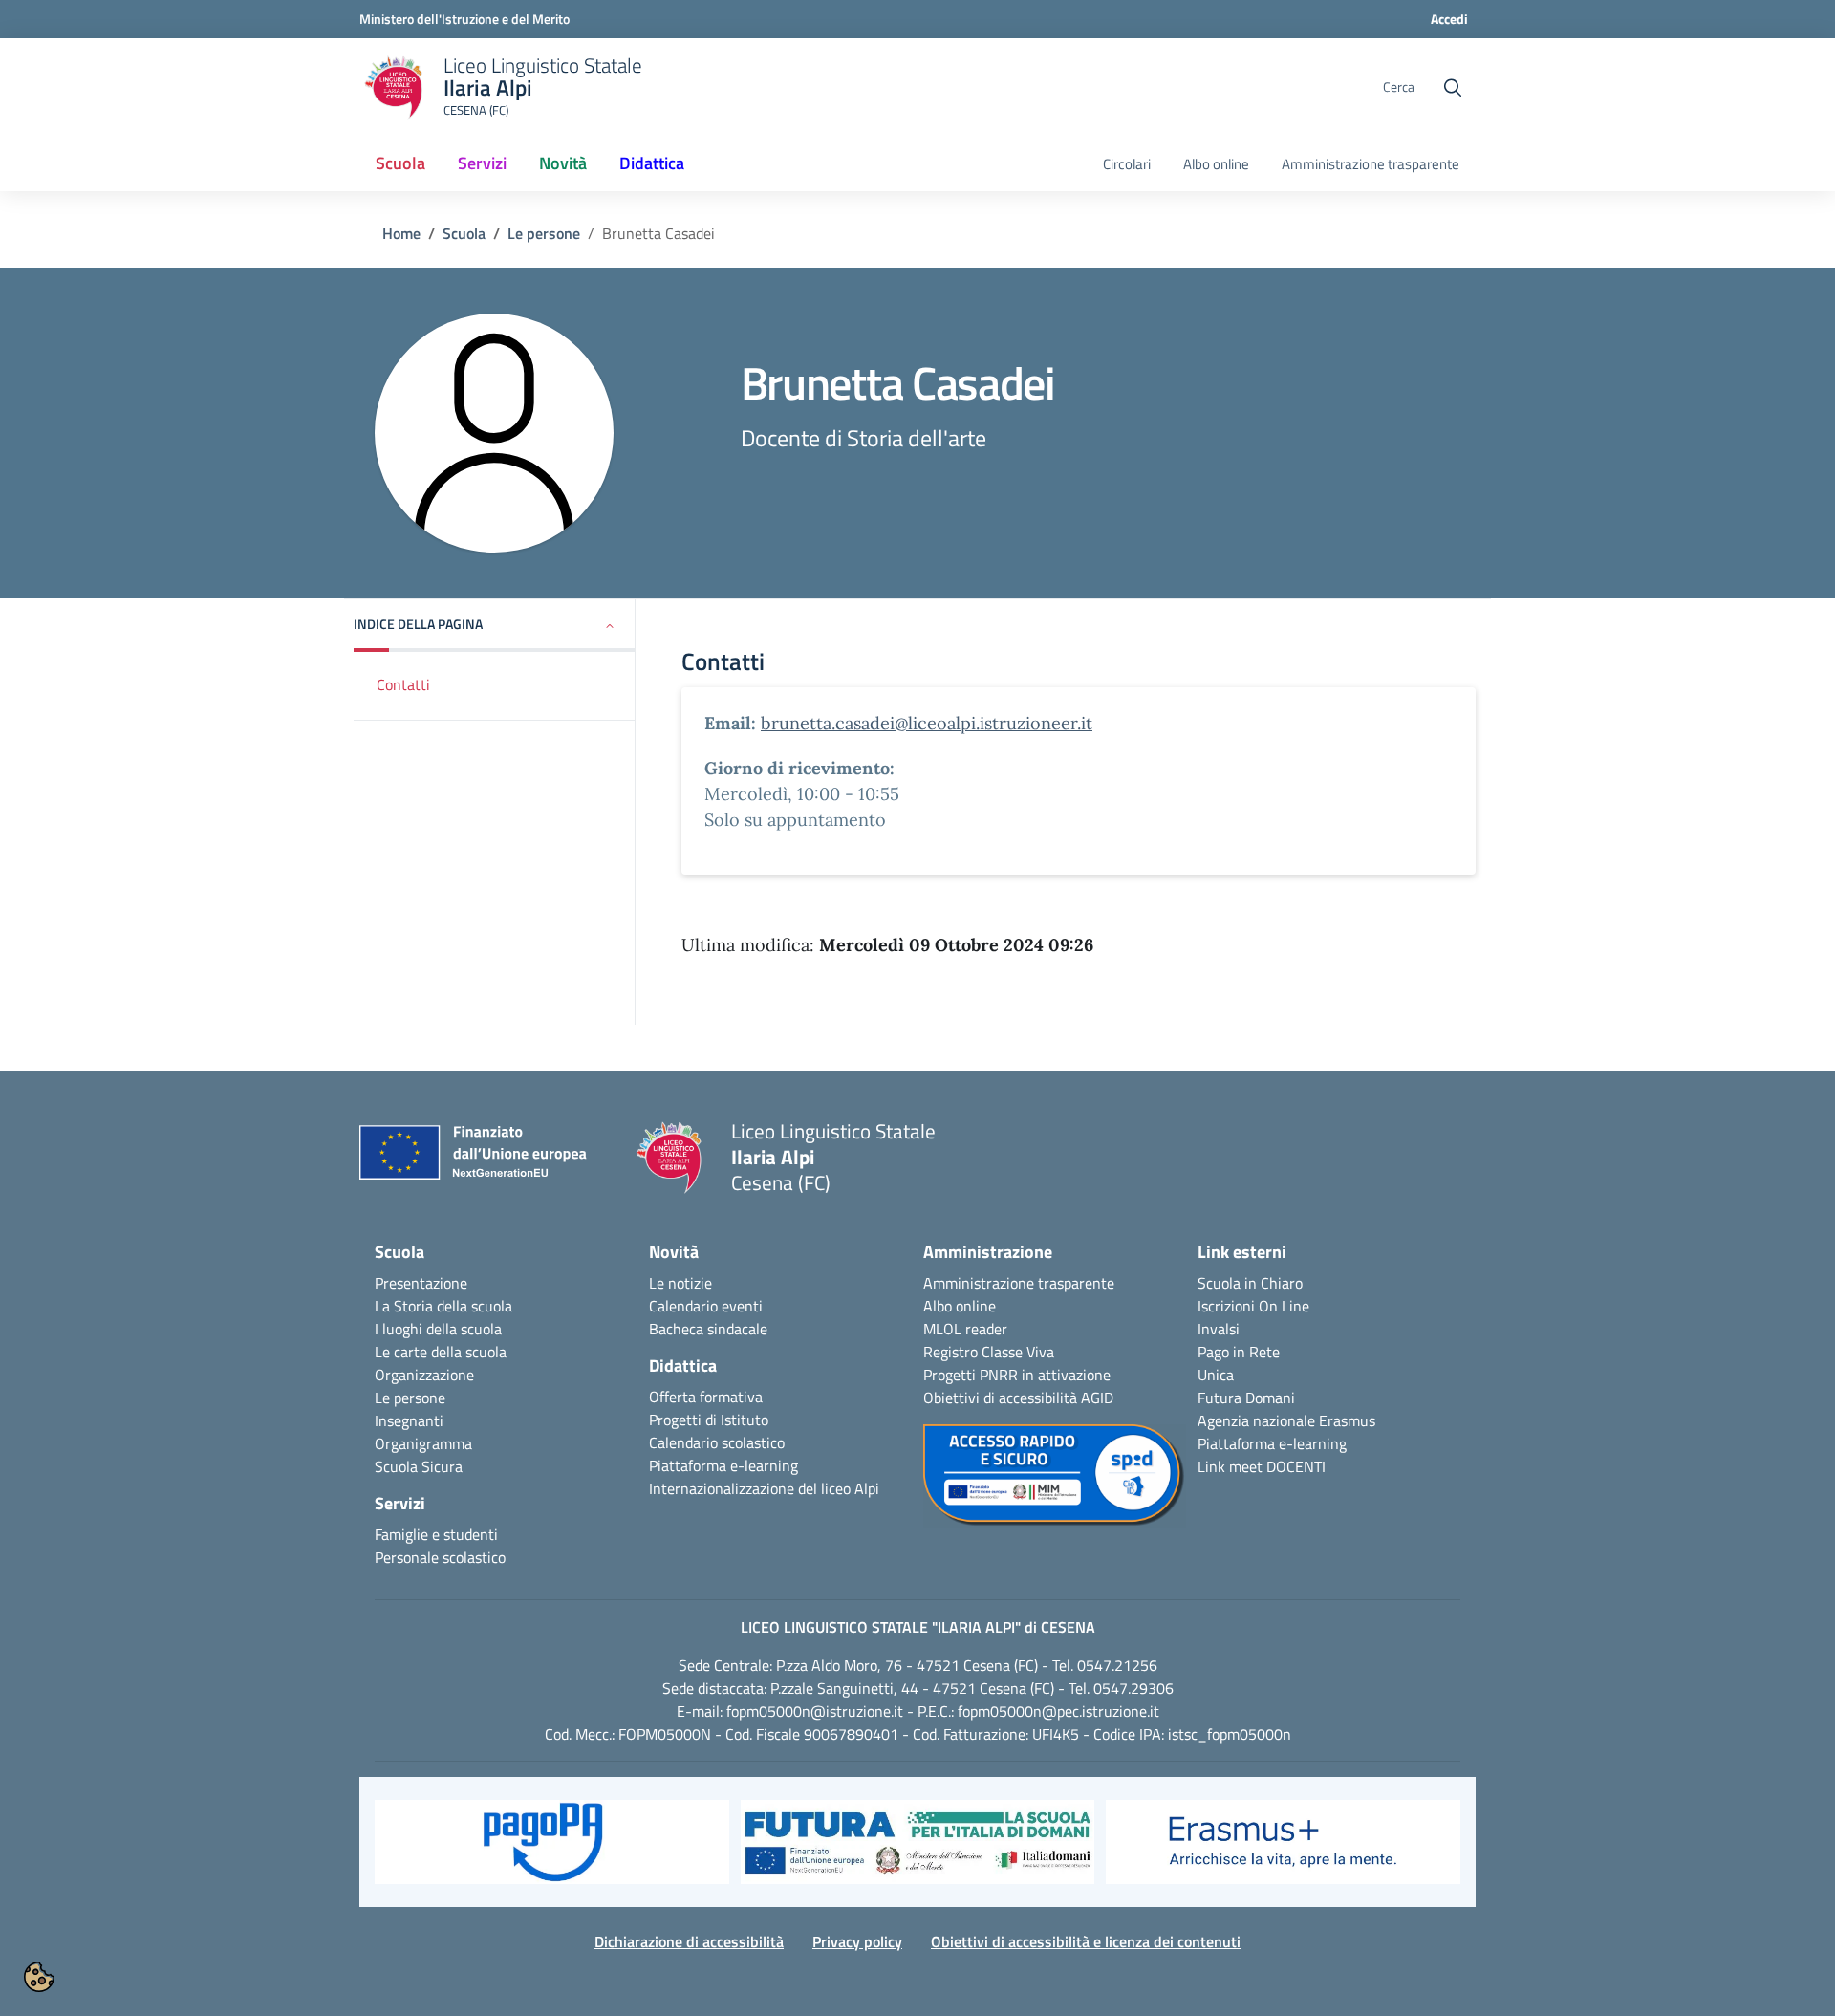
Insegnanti (409, 1420)
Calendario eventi (706, 1306)
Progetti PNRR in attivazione (1017, 1375)
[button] (495, 626)
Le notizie (680, 1283)
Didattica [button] (652, 163)
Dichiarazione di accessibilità (689, 1941)
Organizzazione (424, 1375)
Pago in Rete (1239, 1352)
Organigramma (423, 1443)
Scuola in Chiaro (1250, 1283)
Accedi (1449, 19)
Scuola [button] (400, 163)
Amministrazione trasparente (1371, 164)
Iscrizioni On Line (1253, 1306)
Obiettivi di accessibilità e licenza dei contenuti (1086, 1941)
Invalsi (1219, 1329)
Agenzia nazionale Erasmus (1286, 1420)
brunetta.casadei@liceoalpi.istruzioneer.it (927, 723)
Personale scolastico (440, 1557)
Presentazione (421, 1283)
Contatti (403, 684)
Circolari (1127, 164)
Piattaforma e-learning (723, 1465)
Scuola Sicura (419, 1466)
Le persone (544, 233)
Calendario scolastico (717, 1442)
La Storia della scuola (443, 1306)
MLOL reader (965, 1329)
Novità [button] (563, 163)
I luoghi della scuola (438, 1329)
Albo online (1216, 164)
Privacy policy (857, 1941)
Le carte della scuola (441, 1352)
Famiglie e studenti (436, 1534)
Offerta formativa (706, 1397)
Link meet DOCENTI (1262, 1466)
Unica (1216, 1375)
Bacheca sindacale (708, 1329)
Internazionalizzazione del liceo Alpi (764, 1488)
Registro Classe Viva (989, 1352)
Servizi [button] (482, 163)
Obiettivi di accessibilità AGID (1018, 1398)
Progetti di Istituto (709, 1420)
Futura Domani (1246, 1398)
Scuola (464, 233)
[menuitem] (400, 164)
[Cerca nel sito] (1453, 88)
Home (401, 233)
